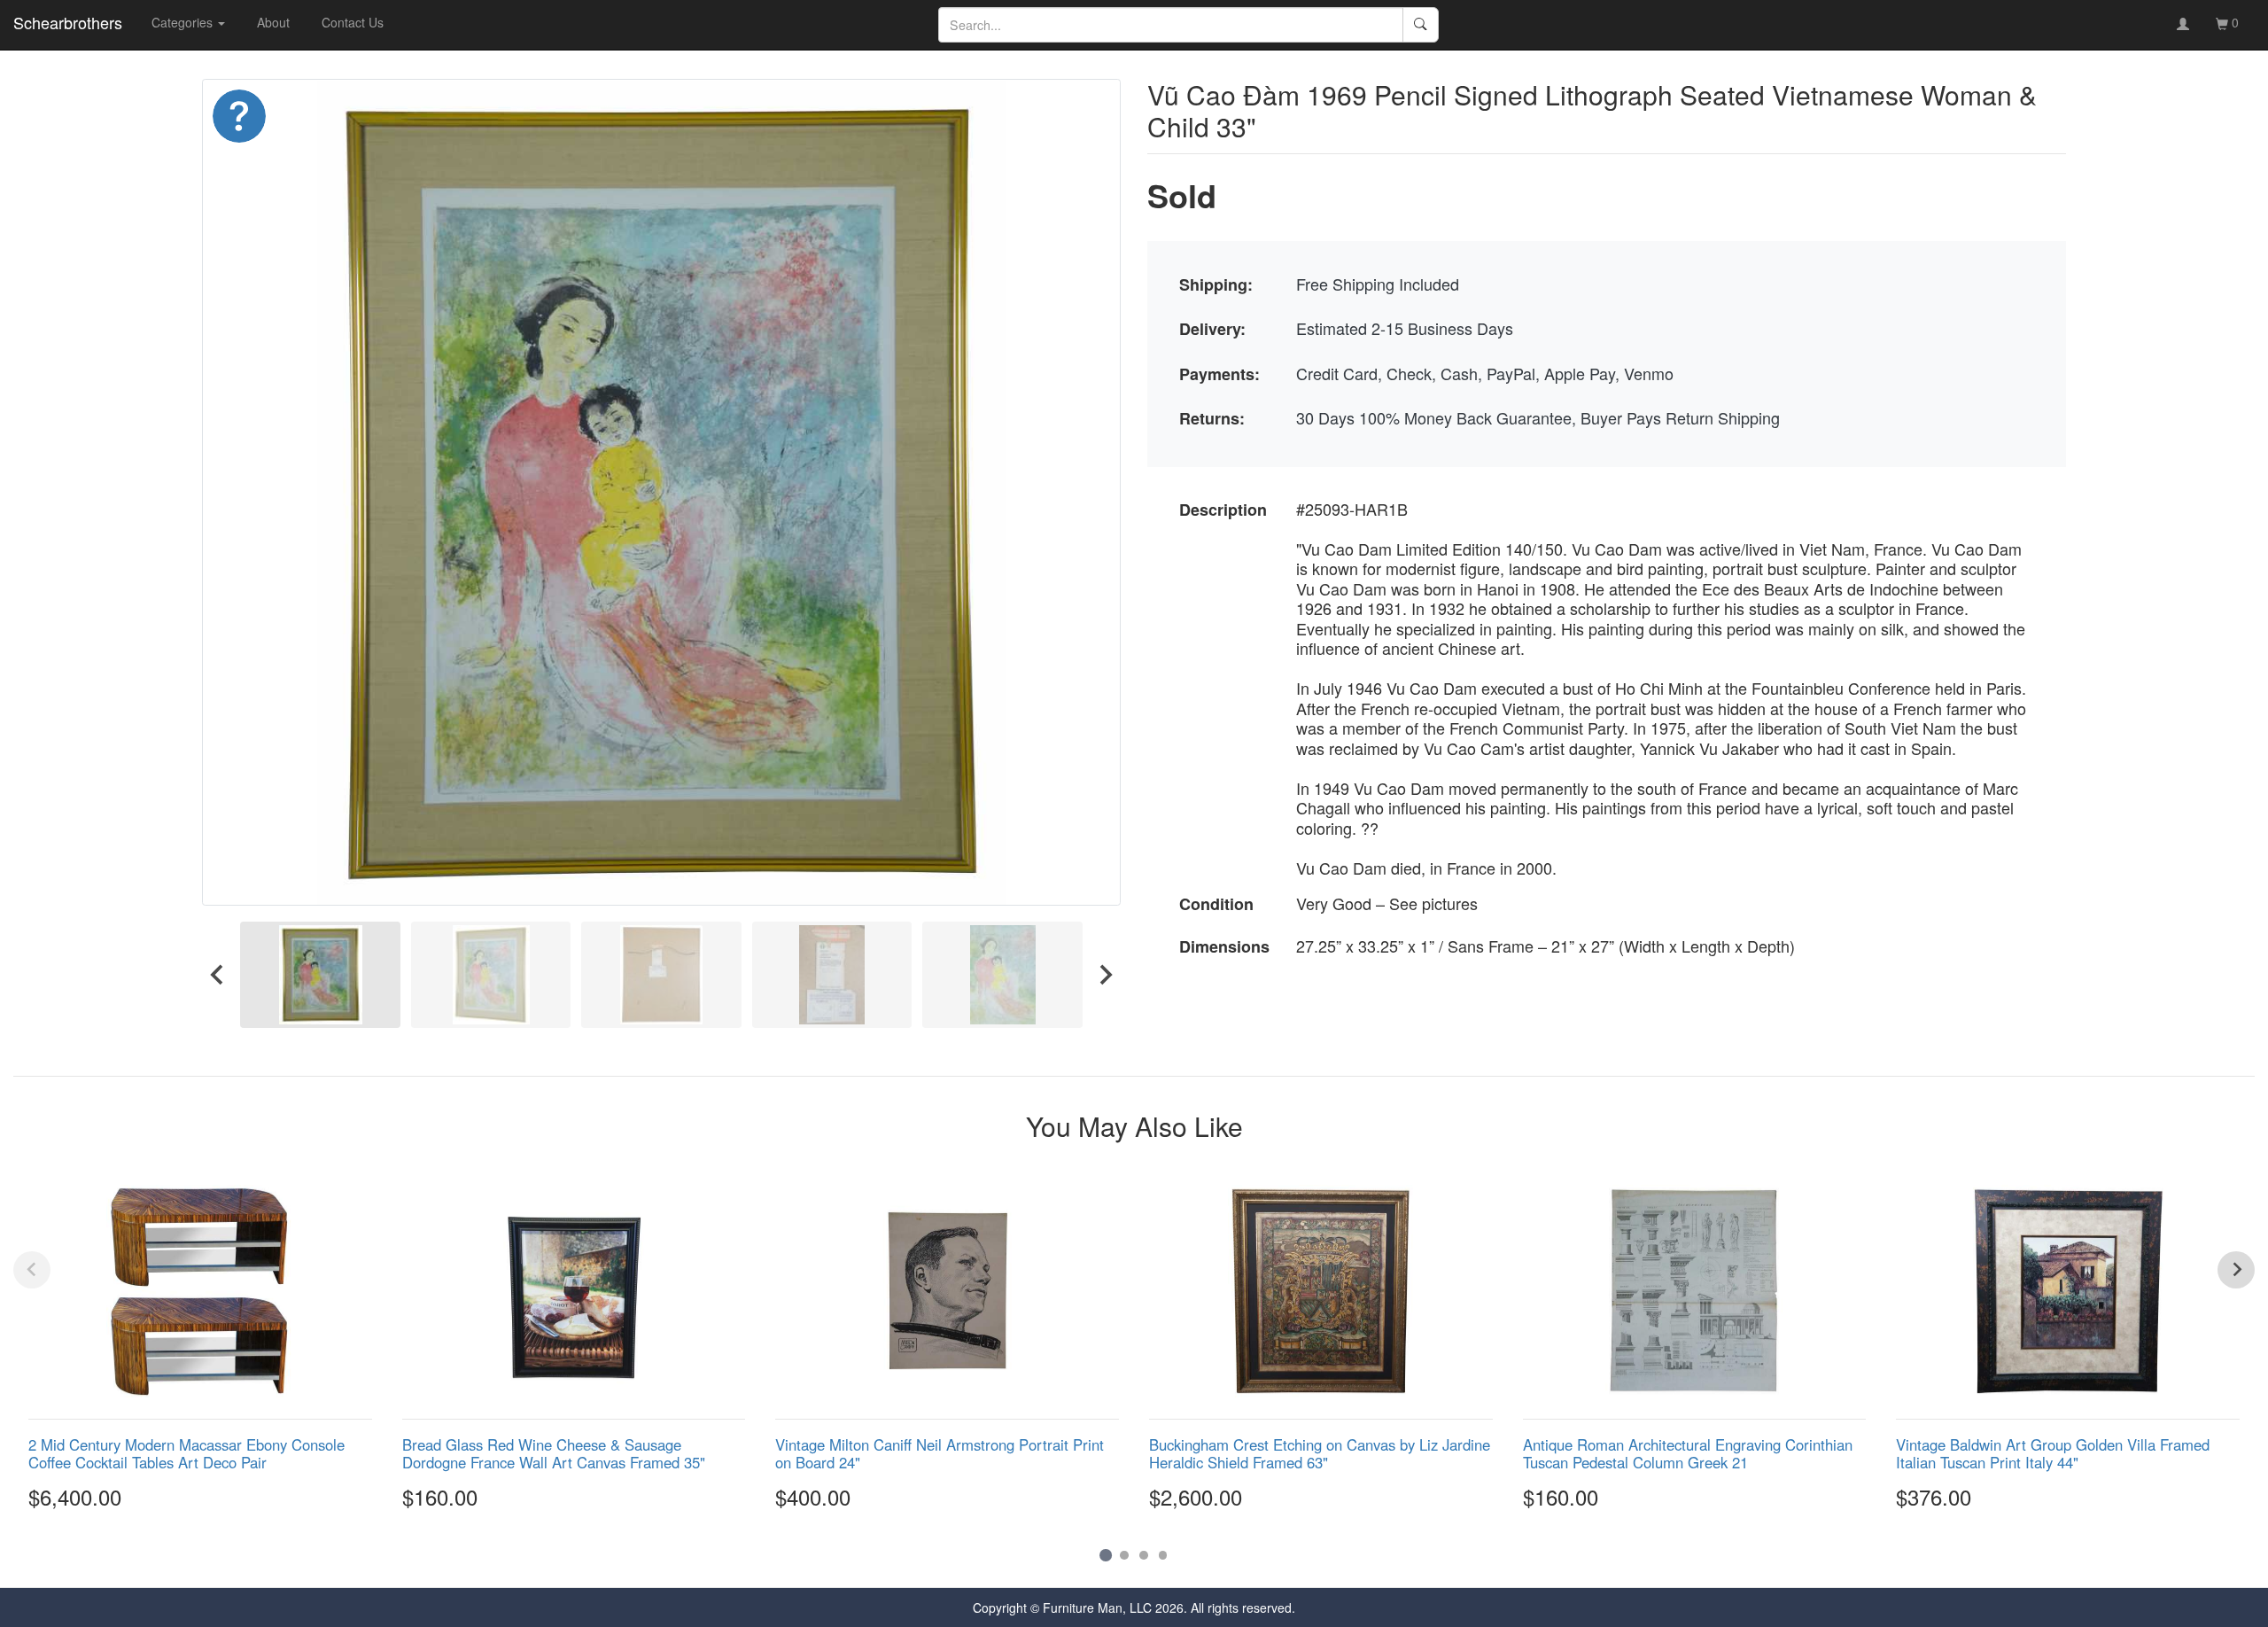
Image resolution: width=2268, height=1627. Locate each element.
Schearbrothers (68, 22)
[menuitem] (320, 975)
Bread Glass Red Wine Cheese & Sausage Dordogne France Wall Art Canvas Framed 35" (554, 1453)
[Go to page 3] (1144, 1555)
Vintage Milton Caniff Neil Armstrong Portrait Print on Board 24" (940, 1453)
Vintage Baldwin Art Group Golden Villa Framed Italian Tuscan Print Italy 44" (2053, 1453)
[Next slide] (1105, 975)
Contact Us (353, 22)
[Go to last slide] (218, 975)
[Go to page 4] (1163, 1555)
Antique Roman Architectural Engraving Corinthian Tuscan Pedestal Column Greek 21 (1688, 1453)
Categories (184, 22)
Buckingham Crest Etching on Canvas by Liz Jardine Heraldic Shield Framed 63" (1320, 1453)
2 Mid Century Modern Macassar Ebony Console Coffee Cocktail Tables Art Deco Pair (186, 1453)
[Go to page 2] (1124, 1555)
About (273, 22)
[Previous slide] (32, 1270)
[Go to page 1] (1105, 1555)
